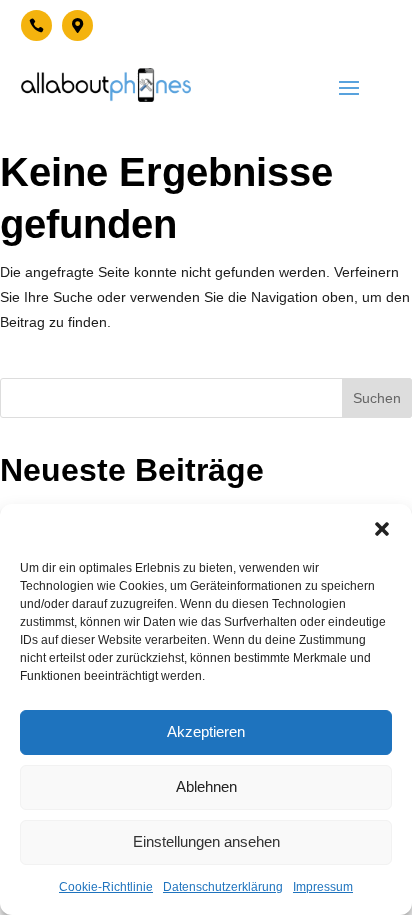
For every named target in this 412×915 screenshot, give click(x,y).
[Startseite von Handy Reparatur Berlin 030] (106, 85)
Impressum (323, 887)
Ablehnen (206, 786)
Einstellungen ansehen (206, 841)
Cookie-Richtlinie (106, 887)
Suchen (377, 398)
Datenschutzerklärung (223, 887)
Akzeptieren (206, 731)
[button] (382, 529)
